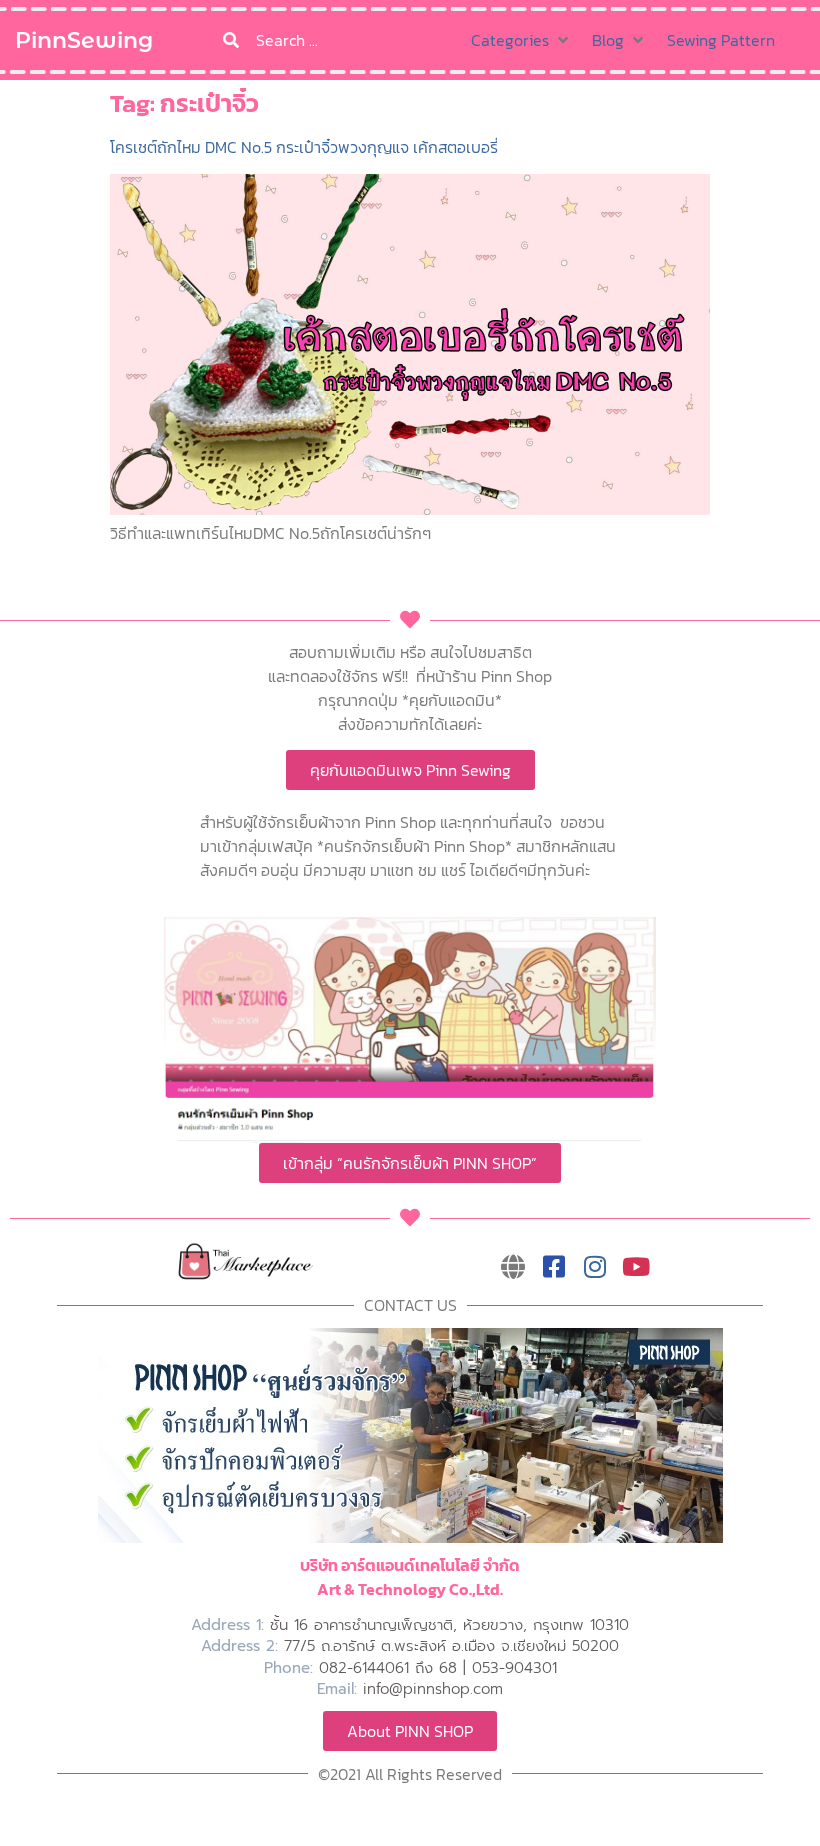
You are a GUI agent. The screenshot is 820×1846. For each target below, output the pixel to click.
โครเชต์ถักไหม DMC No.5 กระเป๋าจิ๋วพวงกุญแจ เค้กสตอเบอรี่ (304, 147)
